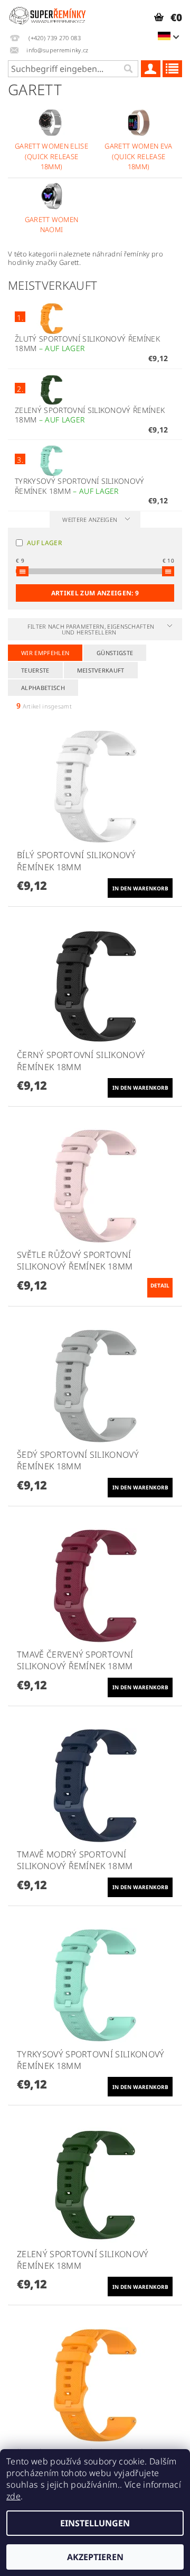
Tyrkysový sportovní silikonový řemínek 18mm (80, 486)
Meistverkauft (101, 670)
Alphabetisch (43, 688)
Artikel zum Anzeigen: (95, 593)
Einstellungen (95, 2523)
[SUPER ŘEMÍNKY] (47, 14)
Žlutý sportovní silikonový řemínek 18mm (87, 344)
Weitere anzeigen (90, 519)
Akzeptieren (95, 2557)
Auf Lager (44, 543)
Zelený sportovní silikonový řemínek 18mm (90, 415)
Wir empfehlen (45, 653)
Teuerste (35, 670)
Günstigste (115, 653)
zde (13, 2496)
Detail (160, 1285)
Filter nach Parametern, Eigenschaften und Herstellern (91, 629)
